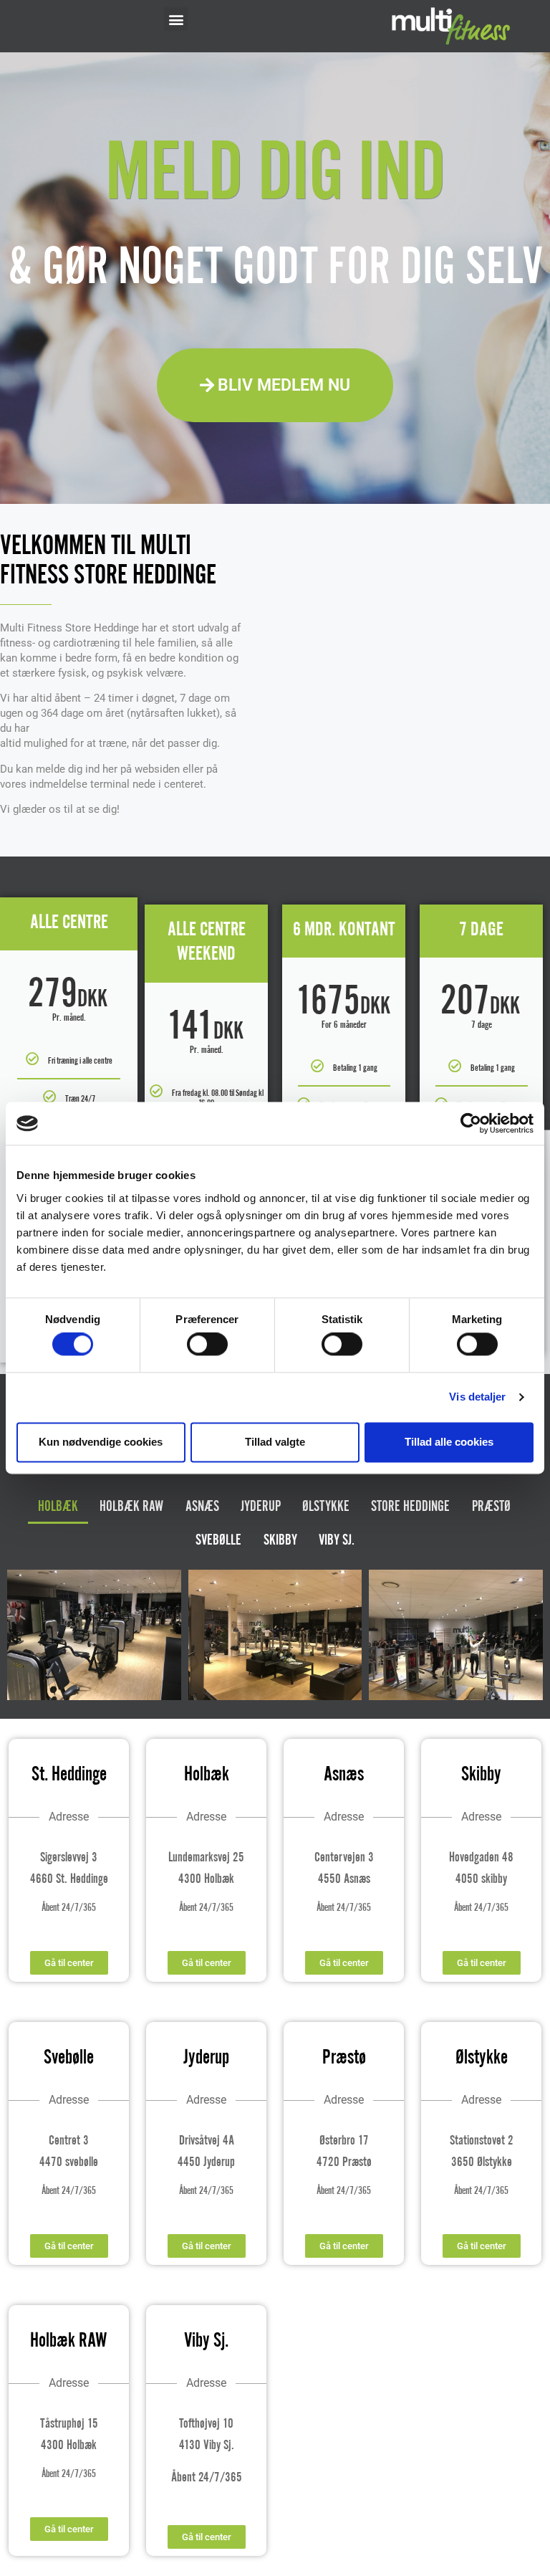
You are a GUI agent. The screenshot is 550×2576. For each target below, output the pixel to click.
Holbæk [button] (58, 1507)
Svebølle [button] (218, 1541)
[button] (176, 19)
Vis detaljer (477, 1397)
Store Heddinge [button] (410, 1507)
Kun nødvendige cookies (101, 1442)
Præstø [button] (491, 1507)
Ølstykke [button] (326, 1507)
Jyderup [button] (261, 1507)
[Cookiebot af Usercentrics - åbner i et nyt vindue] (471, 1123)
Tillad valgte (275, 1442)
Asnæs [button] (202, 1507)
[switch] (207, 1345)
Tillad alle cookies (449, 1442)
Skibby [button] (280, 1541)
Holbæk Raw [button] (131, 1507)
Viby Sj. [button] (337, 1541)
